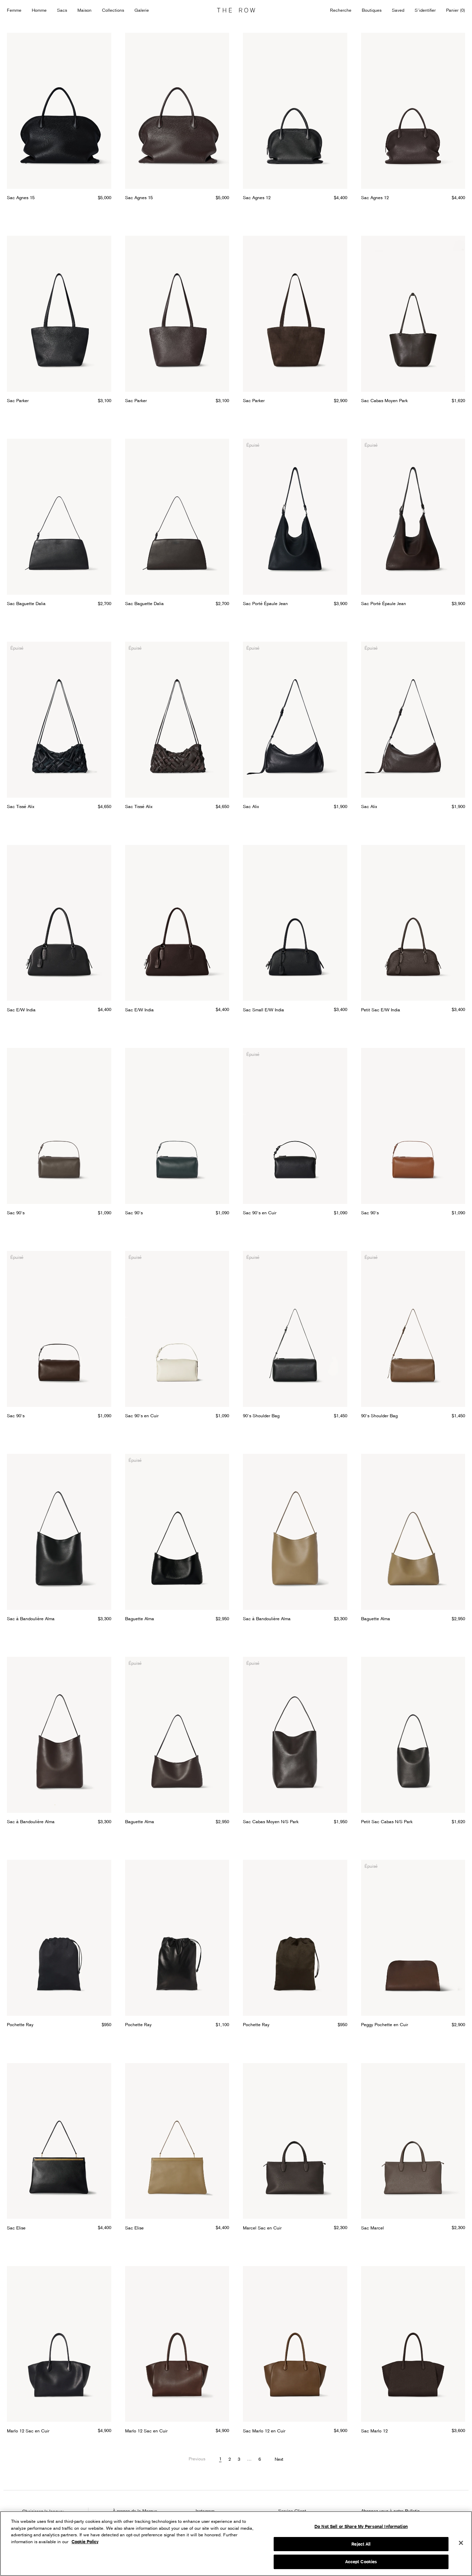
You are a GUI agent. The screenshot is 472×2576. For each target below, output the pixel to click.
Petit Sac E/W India (381, 1010)
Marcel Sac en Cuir (262, 2228)
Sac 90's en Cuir (260, 1213)
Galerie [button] (142, 10)
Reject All (361, 2544)
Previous (197, 2459)
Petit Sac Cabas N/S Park (387, 1821)
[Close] (461, 2543)
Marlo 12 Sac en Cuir (28, 2431)
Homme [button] (39, 10)
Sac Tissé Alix (21, 806)
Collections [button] (113, 10)
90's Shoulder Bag (261, 1416)
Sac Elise (16, 2228)
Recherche (341, 10)
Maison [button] (84, 10)
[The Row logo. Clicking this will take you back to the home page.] (236, 10)
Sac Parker (18, 400)
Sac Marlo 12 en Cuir (264, 2431)
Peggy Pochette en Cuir (385, 2024)
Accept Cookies (361, 2562)
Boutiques (372, 10)
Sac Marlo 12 (374, 2431)
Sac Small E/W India (263, 1010)
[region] (236, 2544)
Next (279, 2459)
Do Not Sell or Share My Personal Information (361, 2526)
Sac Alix (251, 806)
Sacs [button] (62, 10)
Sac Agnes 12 (257, 197)
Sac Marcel (372, 2228)
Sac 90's (16, 1213)
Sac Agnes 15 (21, 197)
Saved (398, 11)
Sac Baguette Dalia (26, 603)
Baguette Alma (140, 1618)
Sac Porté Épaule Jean (265, 603)
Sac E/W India (21, 1010)
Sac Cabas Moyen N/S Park (271, 1821)
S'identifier (425, 10)
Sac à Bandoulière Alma (31, 1618)
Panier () (456, 10)
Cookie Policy (85, 2542)
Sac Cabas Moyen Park (384, 400)
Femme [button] (14, 10)
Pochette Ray (20, 2024)
